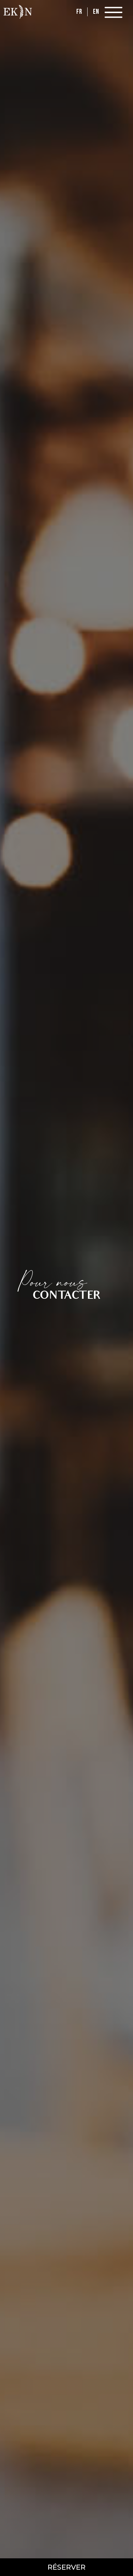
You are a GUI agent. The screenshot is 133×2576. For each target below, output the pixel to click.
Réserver (66, 2567)
